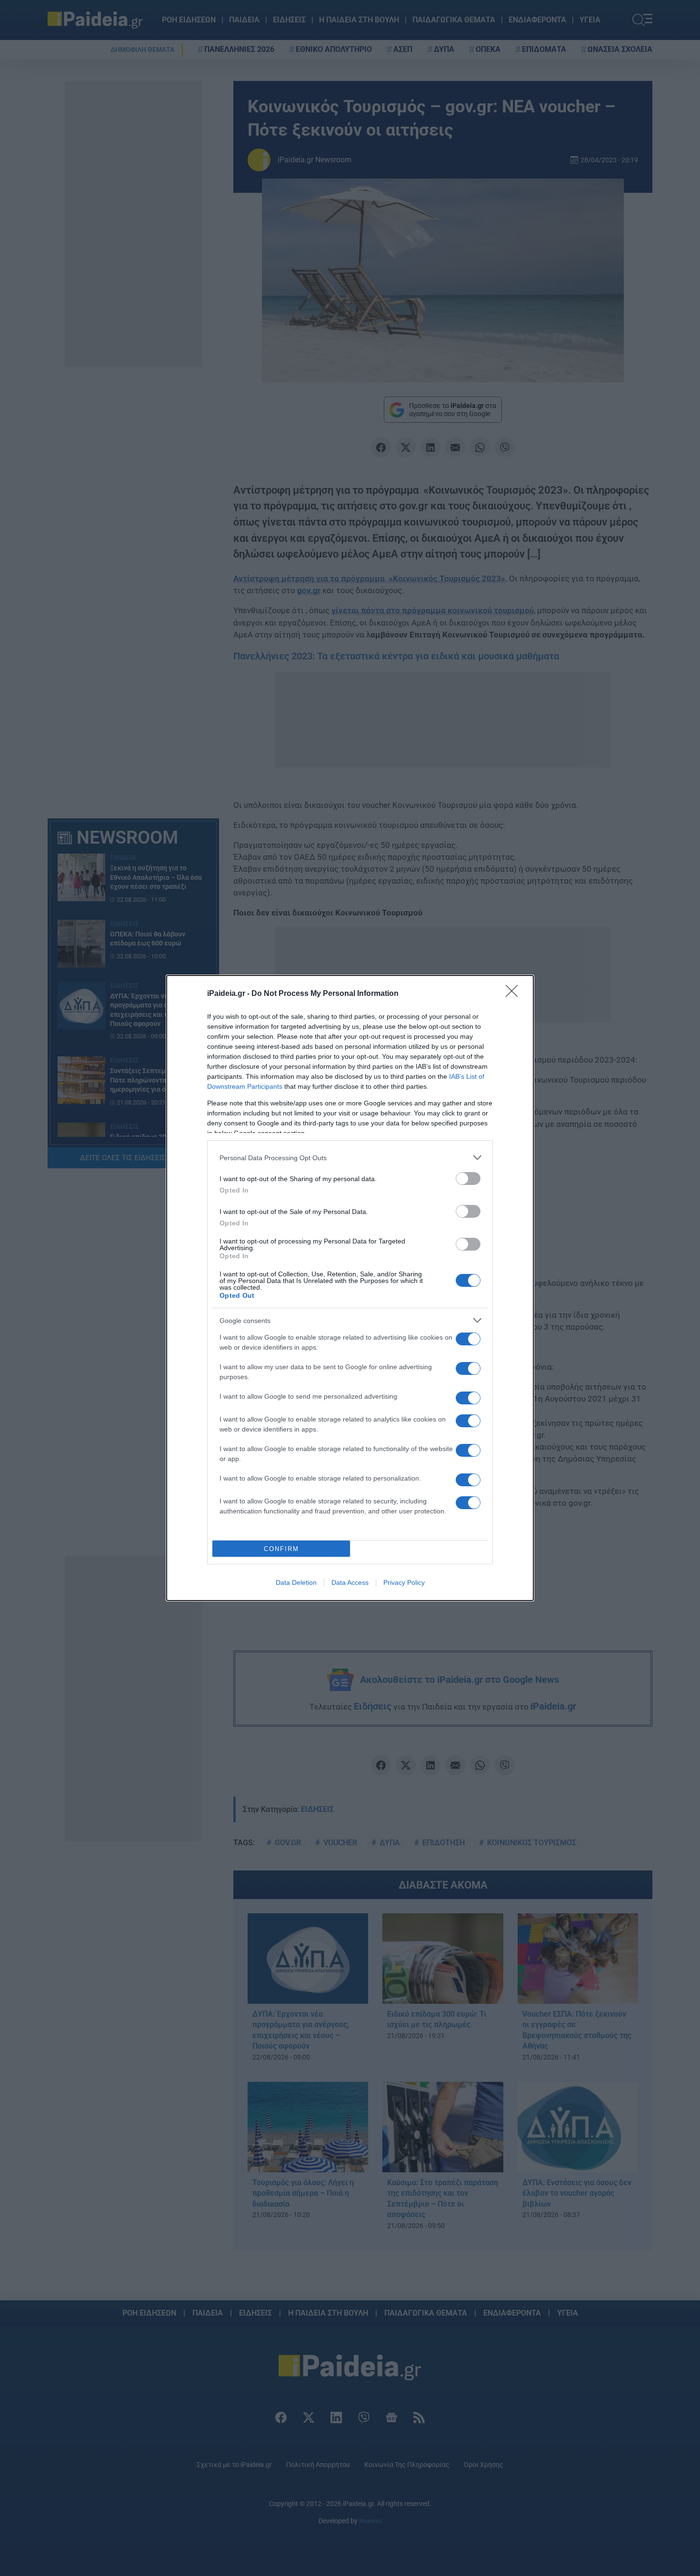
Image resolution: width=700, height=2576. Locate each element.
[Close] (515, 994)
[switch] (468, 1179)
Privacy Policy (404, 1582)
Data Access (350, 1582)
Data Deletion (296, 1582)
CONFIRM (281, 1549)
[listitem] (350, 1158)
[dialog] (350, 1288)
